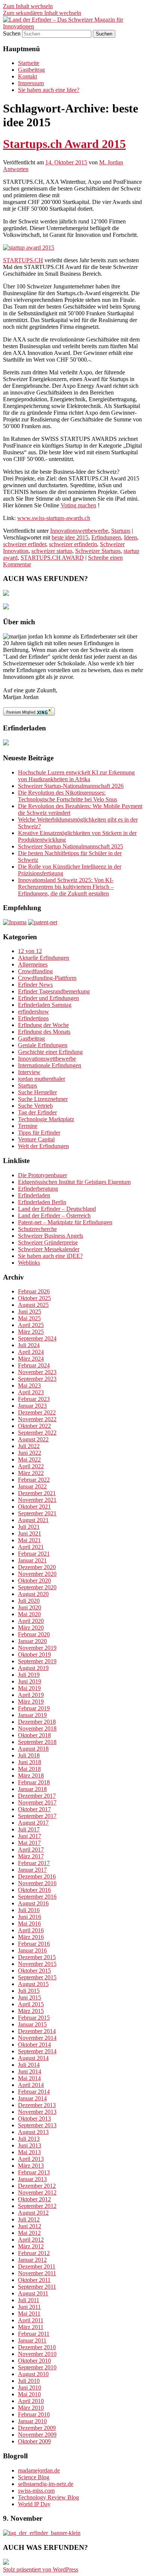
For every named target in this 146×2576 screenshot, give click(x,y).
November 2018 (37, 1728)
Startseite (29, 63)
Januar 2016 (32, 1950)
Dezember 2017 (37, 1796)
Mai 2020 (29, 1614)
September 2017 (37, 1816)
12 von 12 (30, 951)
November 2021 (37, 1500)
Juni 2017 (30, 1836)
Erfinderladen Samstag (45, 1005)
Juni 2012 (30, 2226)
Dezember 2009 (37, 2428)
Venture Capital (36, 1139)
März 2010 (31, 2408)
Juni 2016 (30, 1917)
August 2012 (33, 2213)
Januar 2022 (32, 1486)
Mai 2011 (29, 2314)
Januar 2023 (32, 1406)
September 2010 (37, 2367)
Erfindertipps (33, 1018)
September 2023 (37, 1379)
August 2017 (33, 1823)
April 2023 (31, 1392)
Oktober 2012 (34, 2199)
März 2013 (31, 2166)
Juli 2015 (29, 1991)
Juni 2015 (30, 1997)
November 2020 (37, 1574)
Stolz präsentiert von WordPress (41, 2569)
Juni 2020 (30, 1607)
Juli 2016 (29, 1910)
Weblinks (29, 1263)
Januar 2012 (32, 2260)
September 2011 (37, 2287)
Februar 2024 (34, 1365)
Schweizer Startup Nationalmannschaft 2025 (71, 846)
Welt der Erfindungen (43, 1146)
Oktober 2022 (34, 1426)
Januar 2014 (32, 2098)
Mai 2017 (29, 1843)
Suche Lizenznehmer (43, 1099)
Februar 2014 (34, 2092)
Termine (28, 1126)
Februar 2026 (34, 1291)
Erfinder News (35, 985)
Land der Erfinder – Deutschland (57, 1209)
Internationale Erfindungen (50, 1065)
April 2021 (31, 1547)
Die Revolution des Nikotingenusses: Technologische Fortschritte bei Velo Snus (68, 796)
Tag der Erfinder (37, 1112)
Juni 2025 (30, 1312)
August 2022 (33, 1439)
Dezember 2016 (37, 1876)
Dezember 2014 (37, 2031)
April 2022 (31, 1466)
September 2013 (37, 2125)
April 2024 (31, 1352)
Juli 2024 (29, 1345)
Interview (29, 1072)
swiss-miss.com (36, 2491)
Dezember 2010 (37, 2347)
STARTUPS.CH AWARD (52, 558)
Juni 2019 (30, 1681)
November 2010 (37, 2354)
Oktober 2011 (34, 2280)
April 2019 (31, 1695)
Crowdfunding (35, 971)
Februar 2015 (34, 2018)
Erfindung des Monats (44, 1032)
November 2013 (37, 2112)
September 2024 (37, 1338)
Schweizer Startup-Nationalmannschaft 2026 (71, 786)
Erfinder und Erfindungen (48, 998)
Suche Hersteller (37, 1092)
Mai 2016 (29, 1924)
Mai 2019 (29, 1688)
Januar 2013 (32, 2179)
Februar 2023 (34, 1399)
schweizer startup (52, 551)
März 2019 (31, 1702)
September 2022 (37, 1433)
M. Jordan (111, 162)
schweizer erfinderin (73, 544)
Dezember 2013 (37, 2105)
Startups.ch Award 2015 (64, 144)
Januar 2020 (32, 1641)
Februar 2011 (34, 2334)
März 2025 (31, 1332)
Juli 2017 (29, 1829)
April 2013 (31, 2159)
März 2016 (31, 1937)
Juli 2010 (29, 2381)
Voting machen (78, 505)
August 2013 (33, 2132)
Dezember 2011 (37, 2266)
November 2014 (37, 2038)
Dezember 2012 (37, 2186)
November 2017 (37, 1802)
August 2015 (33, 1984)
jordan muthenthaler (42, 1079)
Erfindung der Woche (43, 1025)
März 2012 (31, 2246)
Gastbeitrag (31, 70)
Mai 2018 (29, 1769)
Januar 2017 (32, 1870)
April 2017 (31, 1850)
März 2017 (31, 1856)
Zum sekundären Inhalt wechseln (42, 13)
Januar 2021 (32, 1560)
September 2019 (37, 1661)
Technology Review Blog (48, 2497)
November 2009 (37, 2435)
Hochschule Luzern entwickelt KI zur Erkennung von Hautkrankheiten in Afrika (76, 776)
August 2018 (33, 1749)
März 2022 (31, 1473)
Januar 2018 (32, 1789)
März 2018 (31, 1776)
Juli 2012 (29, 2219)
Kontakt (28, 76)
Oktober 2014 (34, 2045)
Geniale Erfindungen (43, 1045)
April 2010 (31, 2401)
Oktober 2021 (34, 1507)
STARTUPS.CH (23, 260)
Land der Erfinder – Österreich (54, 1216)
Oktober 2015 (34, 1971)
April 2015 (31, 2004)
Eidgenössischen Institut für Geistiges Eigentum (74, 1182)
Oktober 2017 (34, 1809)
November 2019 (37, 1648)
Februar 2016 (34, 1944)
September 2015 (37, 1977)
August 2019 (33, 1668)
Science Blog (34, 2477)
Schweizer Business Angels (51, 1236)
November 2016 (37, 1883)
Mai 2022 (29, 1459)
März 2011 (31, 2327)
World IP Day (34, 2504)
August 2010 (33, 2374)
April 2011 (31, 2320)
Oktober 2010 (34, 2361)
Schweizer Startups (98, 551)
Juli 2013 (29, 2139)
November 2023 (37, 1372)
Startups (121, 531)
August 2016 (33, 1903)
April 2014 (31, 2085)
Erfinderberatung (38, 1189)
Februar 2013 (34, 2172)
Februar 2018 (34, 1782)
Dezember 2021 (37, 1493)
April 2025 (31, 1325)
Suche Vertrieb (35, 1106)
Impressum (31, 83)
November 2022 (37, 1419)
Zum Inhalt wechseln (28, 6)
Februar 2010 (34, 2414)
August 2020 (33, 1594)
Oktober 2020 (34, 1581)
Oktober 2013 (34, 2119)
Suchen (12, 33)
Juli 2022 (29, 1446)
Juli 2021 (29, 1527)
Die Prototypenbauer (42, 1175)
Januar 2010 (32, 2421)
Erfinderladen (34, 1195)
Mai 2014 (29, 2078)
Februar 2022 (34, 1480)
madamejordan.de (39, 2470)
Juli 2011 (29, 2300)
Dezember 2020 (37, 1567)
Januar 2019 (32, 1715)
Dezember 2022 (37, 1412)
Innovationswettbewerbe (79, 531)
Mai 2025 (29, 1318)
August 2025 (33, 1305)
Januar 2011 (32, 2340)
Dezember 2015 (37, 1957)
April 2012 (31, 2240)
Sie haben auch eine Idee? (49, 90)
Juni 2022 (30, 1453)
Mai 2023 (29, 1386)
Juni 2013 (30, 2145)
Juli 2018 (29, 1755)
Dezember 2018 (37, 1722)
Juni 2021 (30, 1533)
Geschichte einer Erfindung (50, 1052)
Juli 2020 (29, 1601)
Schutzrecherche (37, 1229)
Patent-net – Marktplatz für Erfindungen (65, 1222)
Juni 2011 (29, 2307)
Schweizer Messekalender (49, 1249)
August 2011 (33, 2293)
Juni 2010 (30, 2388)
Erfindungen (106, 537)
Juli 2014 (29, 2065)
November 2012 (37, 2192)
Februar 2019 (34, 1708)
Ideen (130, 537)
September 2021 (37, 1513)
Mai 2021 (29, 1540)
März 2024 (31, 1359)
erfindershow (34, 1012)
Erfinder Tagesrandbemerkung (54, 991)
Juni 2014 (30, 2071)
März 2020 (31, 1628)
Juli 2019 (29, 1675)
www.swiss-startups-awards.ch (54, 518)
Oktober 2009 (34, 2441)
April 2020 (31, 1621)
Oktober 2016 (34, 1890)
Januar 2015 (32, 2024)
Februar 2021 (34, 1554)
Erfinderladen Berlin (42, 1202)
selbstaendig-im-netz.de (46, 2484)
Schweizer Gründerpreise (48, 1242)
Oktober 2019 (34, 1655)
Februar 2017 (34, 1863)
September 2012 (37, 2206)
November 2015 (37, 1964)
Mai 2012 (29, 2233)
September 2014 (37, 2051)
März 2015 (31, 2011)
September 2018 (37, 1742)
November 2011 (37, 2273)
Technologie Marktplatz (46, 1119)
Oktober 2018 (34, 1735)
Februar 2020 (34, 1634)
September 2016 (37, 1897)
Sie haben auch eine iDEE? (50, 1256)
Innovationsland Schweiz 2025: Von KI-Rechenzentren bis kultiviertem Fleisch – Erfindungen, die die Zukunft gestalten (66, 887)
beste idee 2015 (70, 537)
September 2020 (37, 1587)
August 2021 (33, 1520)
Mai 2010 (29, 2394)
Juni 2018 (30, 1762)
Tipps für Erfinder (39, 1133)
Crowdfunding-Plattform (47, 978)
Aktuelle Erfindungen (44, 958)
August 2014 (33, 2058)
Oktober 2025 (34, 1298)
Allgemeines (33, 964)
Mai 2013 (29, 2152)
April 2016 (31, 1930)
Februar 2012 (34, 2253)
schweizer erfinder (25, 544)
